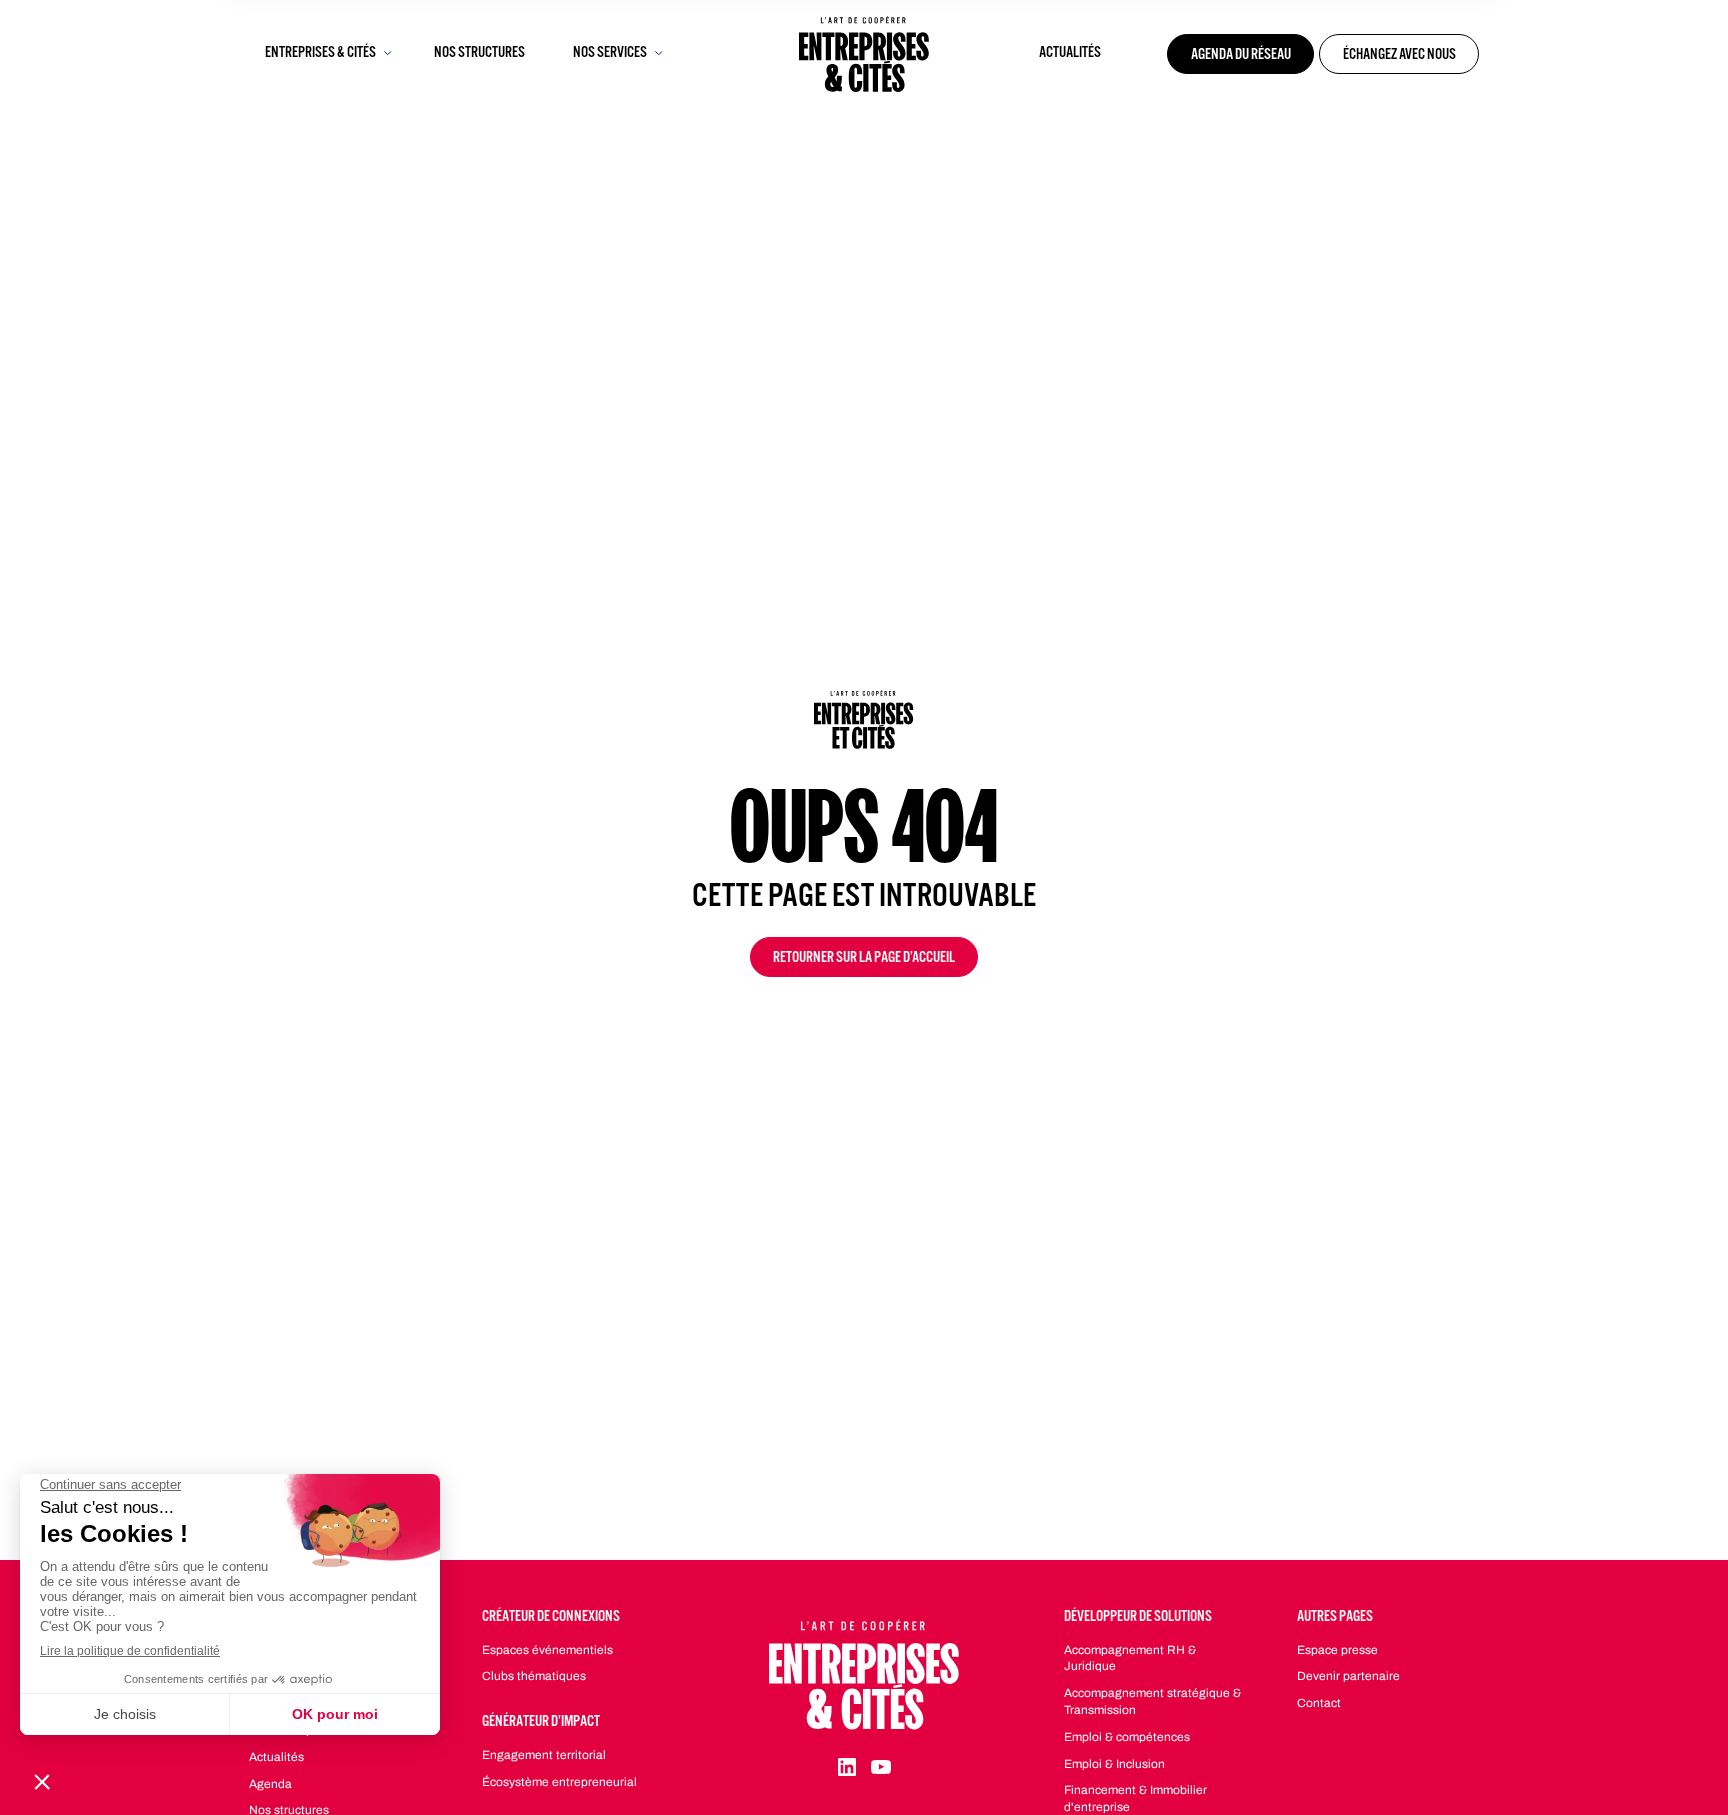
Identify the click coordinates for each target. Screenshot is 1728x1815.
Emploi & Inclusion (1114, 1764)
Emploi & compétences (1127, 1737)
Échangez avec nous (1399, 56)
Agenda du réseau (1241, 56)
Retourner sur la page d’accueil (864, 959)
